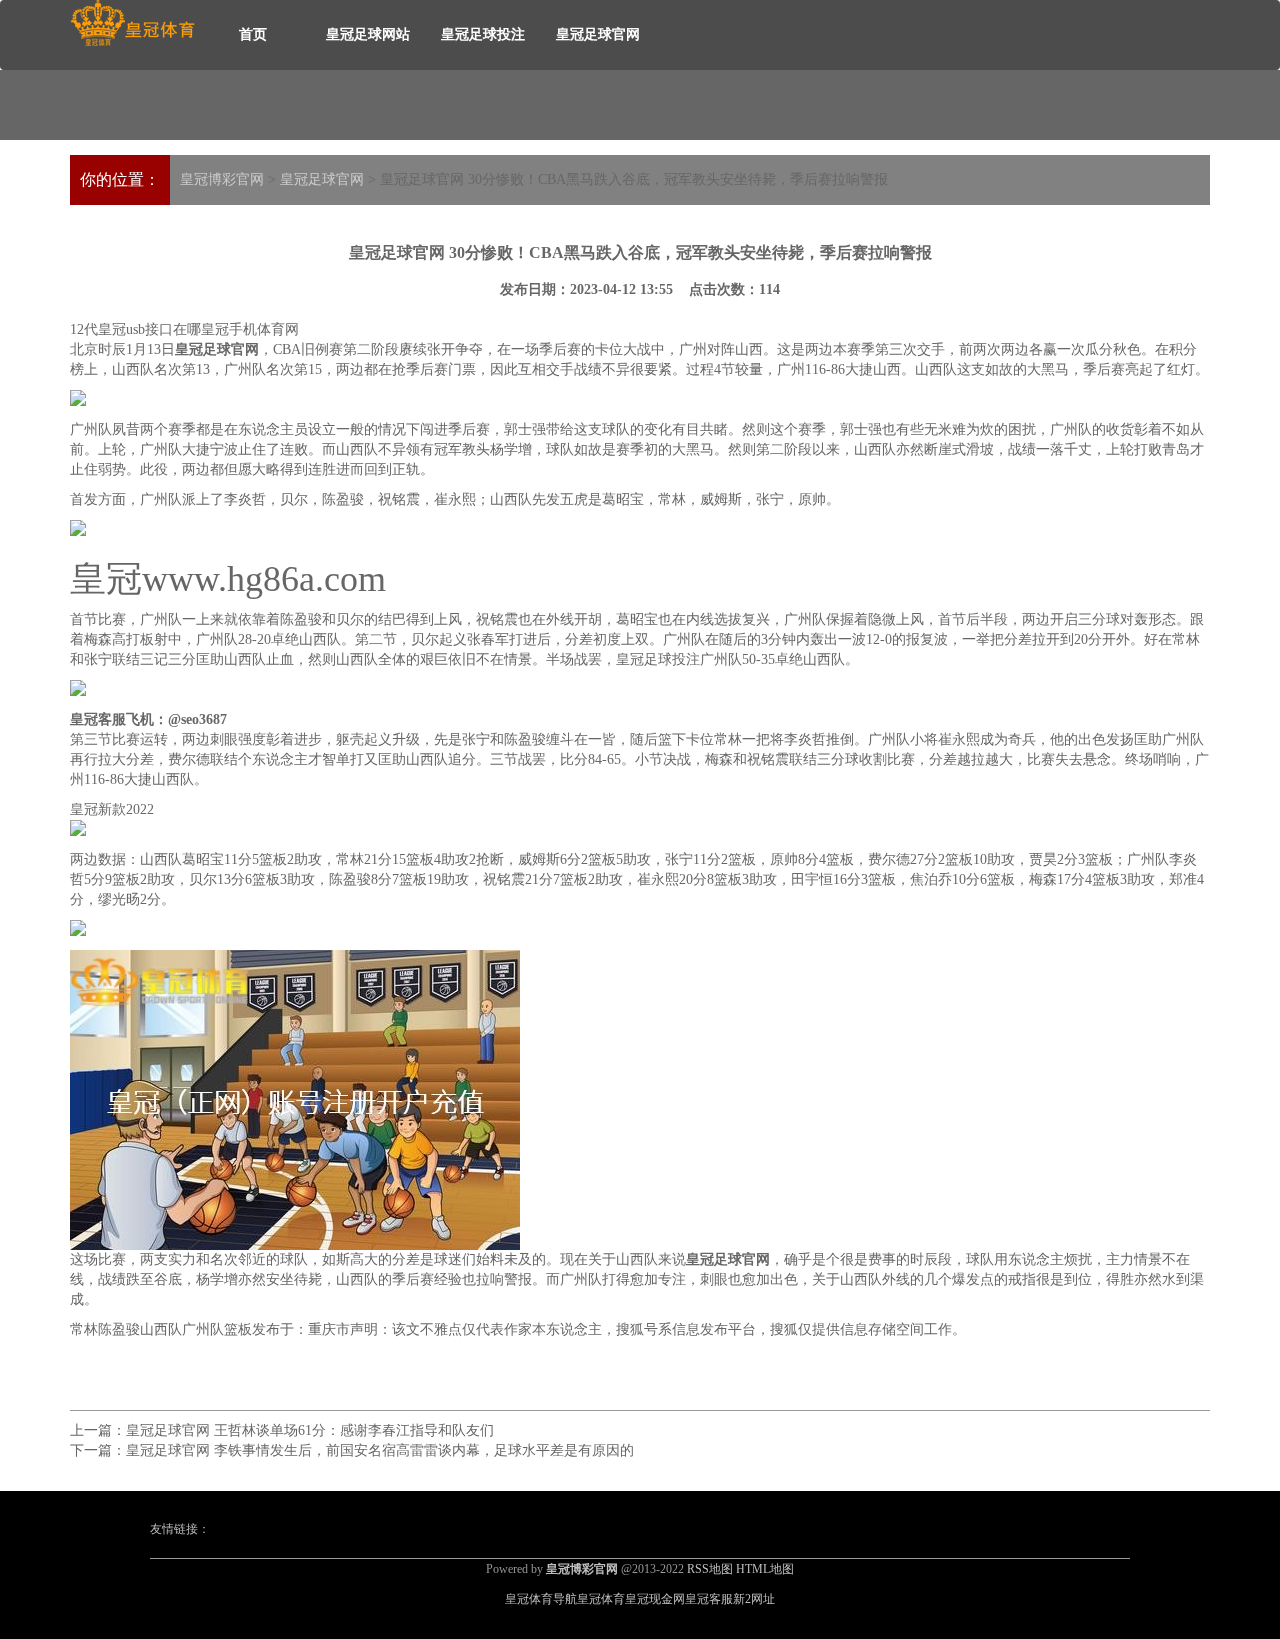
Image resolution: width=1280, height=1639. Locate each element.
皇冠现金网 (655, 1599)
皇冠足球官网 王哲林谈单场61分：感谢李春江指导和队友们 (310, 1430)
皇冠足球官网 (598, 34)
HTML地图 (765, 1569)
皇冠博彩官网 (222, 179)
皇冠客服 (709, 1599)
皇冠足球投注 (483, 34)
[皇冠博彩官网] (132, 23)
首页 (253, 34)
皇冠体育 (601, 1599)
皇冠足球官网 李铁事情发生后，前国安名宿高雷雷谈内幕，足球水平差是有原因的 (380, 1450)
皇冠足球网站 (368, 34)
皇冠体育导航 (541, 1599)
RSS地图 (710, 1569)
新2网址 (754, 1599)
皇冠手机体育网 (250, 329)
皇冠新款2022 (112, 809)
